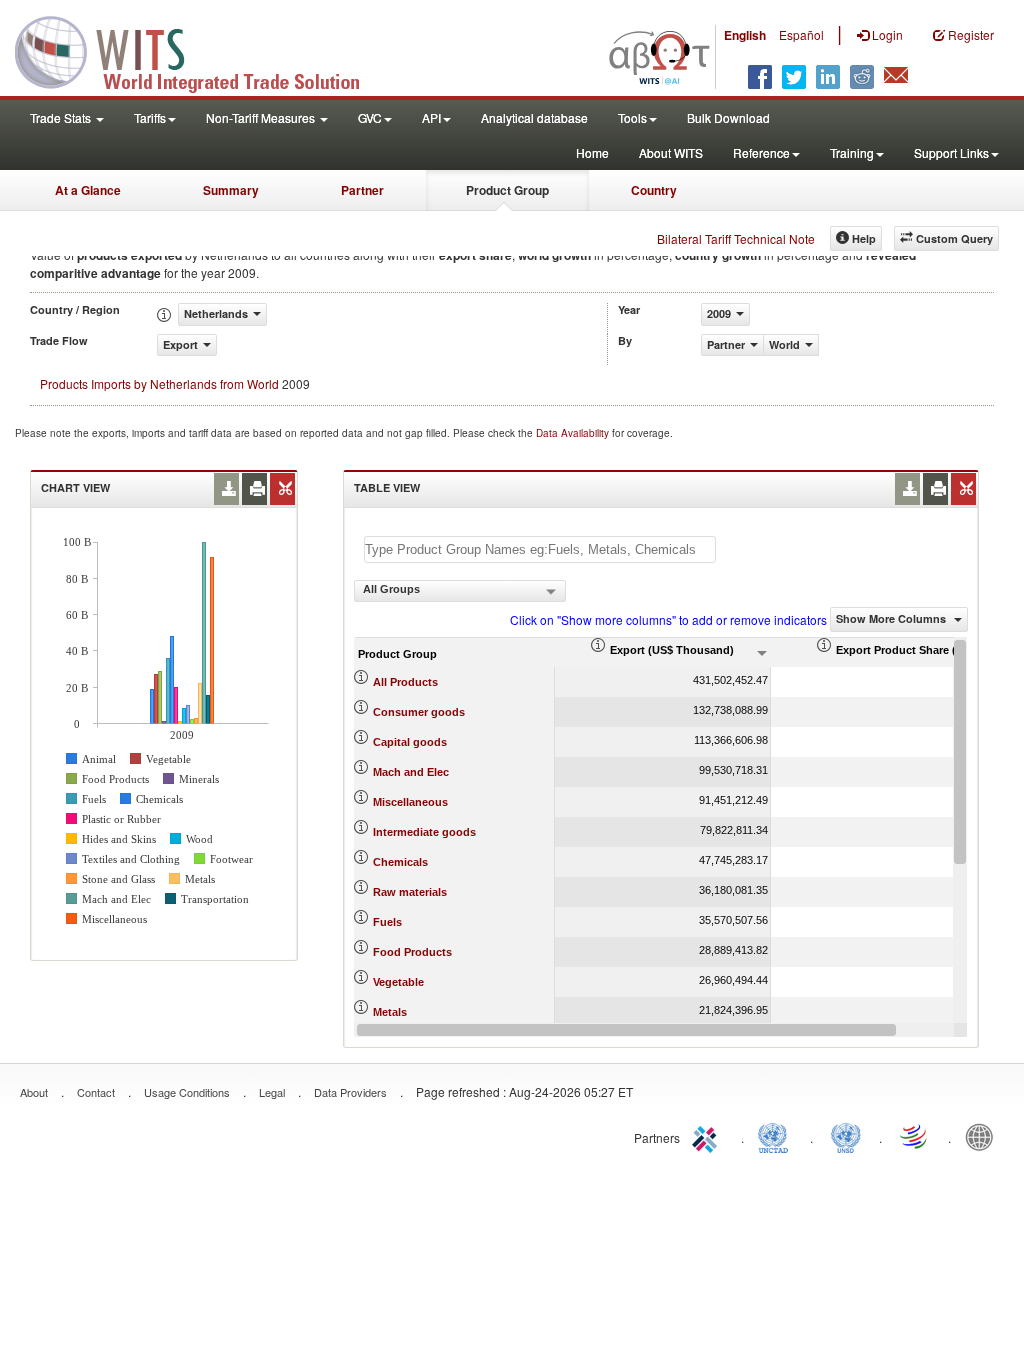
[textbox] (540, 549)
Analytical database (534, 117)
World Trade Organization (915, 1136)
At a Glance (88, 190)
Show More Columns (892, 618)
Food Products (412, 952)
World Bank (984, 1136)
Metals (390, 1012)
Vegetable (398, 982)
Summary (231, 190)
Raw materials (410, 892)
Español (801, 34)
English (745, 35)
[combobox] (460, 591)
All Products (405, 682)
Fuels (387, 922)
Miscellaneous (410, 802)
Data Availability (574, 433)
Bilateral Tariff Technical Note (736, 238)
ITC (708, 1136)
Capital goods (410, 742)
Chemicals (400, 862)
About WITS (671, 152)
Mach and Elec (411, 772)
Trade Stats (62, 117)
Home (592, 152)
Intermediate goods (424, 832)
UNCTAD (777, 1136)
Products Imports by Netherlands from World (159, 383)
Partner (362, 190)
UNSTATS (846, 1136)
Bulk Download (728, 117)
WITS (200, 50)
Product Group (507, 190)
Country (654, 190)
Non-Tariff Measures (262, 117)
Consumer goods (419, 712)
